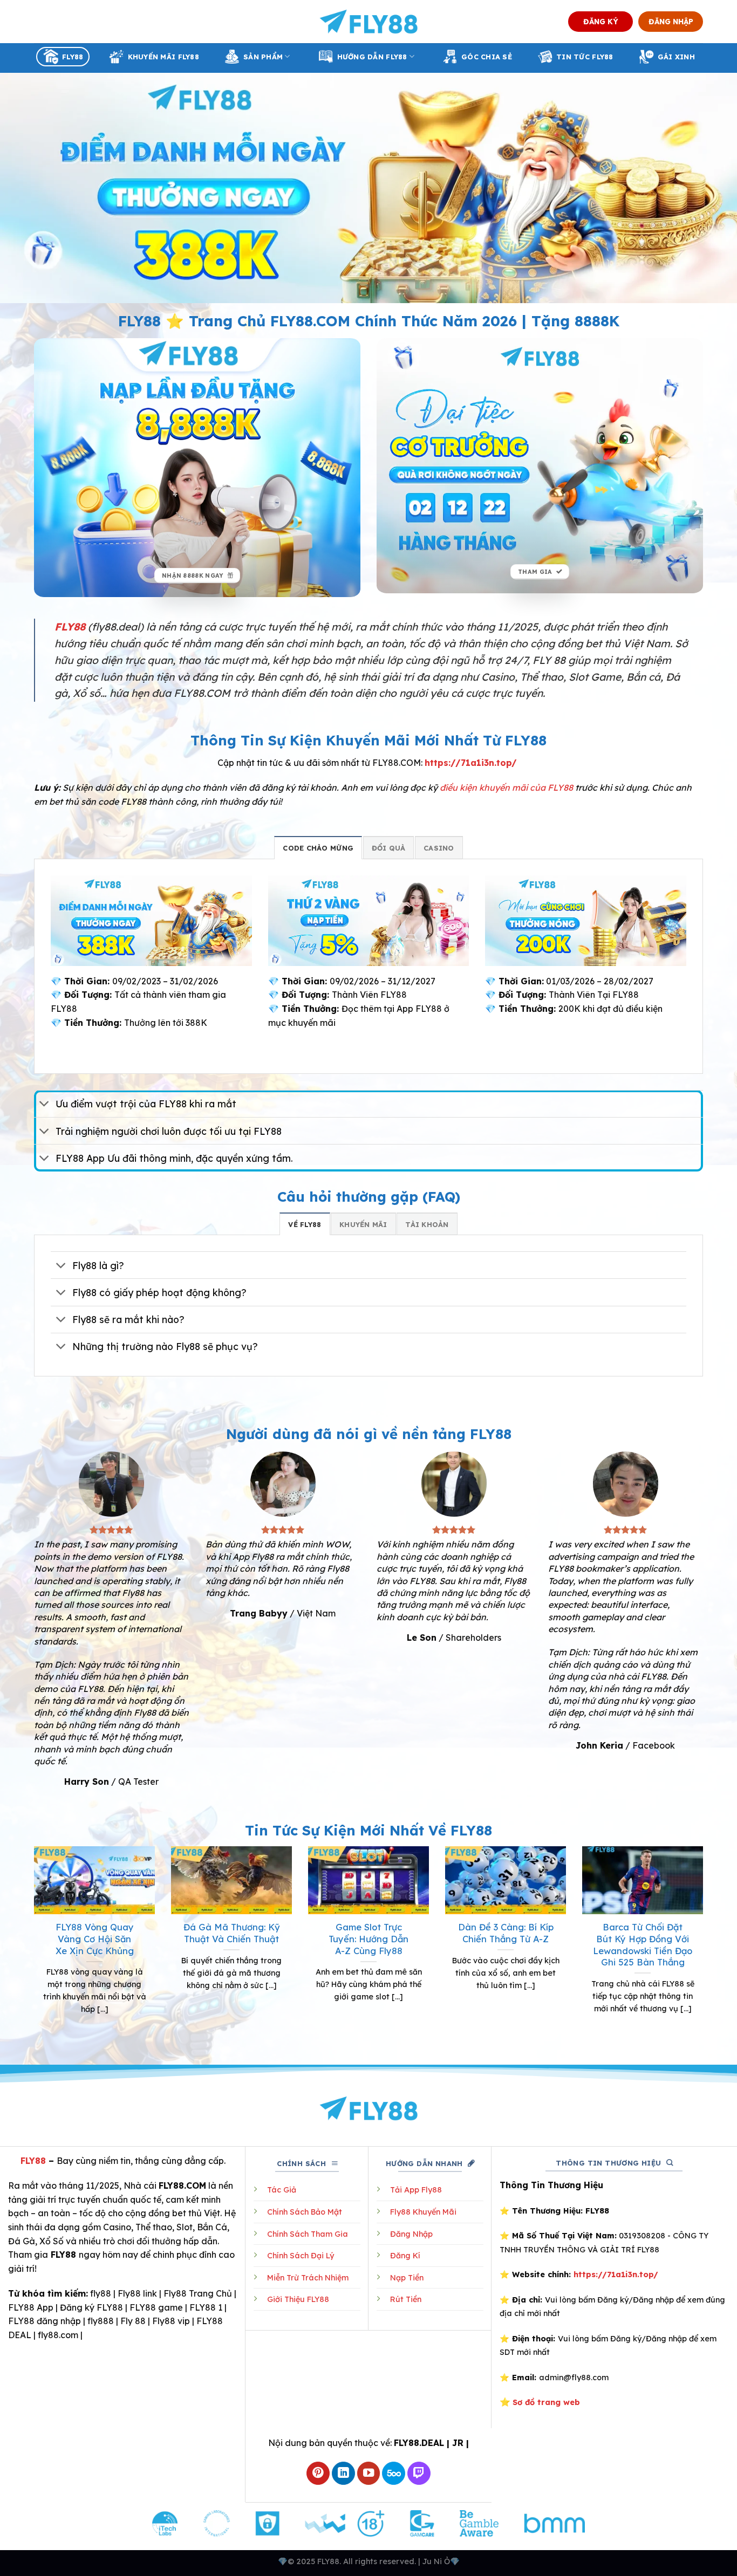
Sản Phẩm (263, 57)
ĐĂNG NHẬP (671, 21)
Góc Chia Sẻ (487, 57)
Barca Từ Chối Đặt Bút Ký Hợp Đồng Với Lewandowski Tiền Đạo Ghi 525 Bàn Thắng (643, 1944)
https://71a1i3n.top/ (471, 763)
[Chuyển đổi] (45, 1105)
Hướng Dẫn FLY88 (372, 57)
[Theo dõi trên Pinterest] (318, 2473)
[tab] (318, 847)
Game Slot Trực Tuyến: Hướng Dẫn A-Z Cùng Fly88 (368, 1938)
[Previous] (32, 1944)
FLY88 (73, 57)
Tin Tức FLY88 (585, 57)
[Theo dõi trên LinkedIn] (343, 2473)
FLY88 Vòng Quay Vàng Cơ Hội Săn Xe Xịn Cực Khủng (95, 1938)
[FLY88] (369, 22)
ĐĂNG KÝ (601, 21)
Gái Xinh (676, 57)
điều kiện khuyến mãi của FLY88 (506, 787)
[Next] (705, 1944)
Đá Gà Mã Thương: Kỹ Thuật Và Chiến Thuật (232, 1933)
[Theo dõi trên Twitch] (419, 2473)
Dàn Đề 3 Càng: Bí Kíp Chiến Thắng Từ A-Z (506, 1933)
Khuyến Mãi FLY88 (163, 57)
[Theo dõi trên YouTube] (369, 2473)
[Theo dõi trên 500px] (394, 2473)
